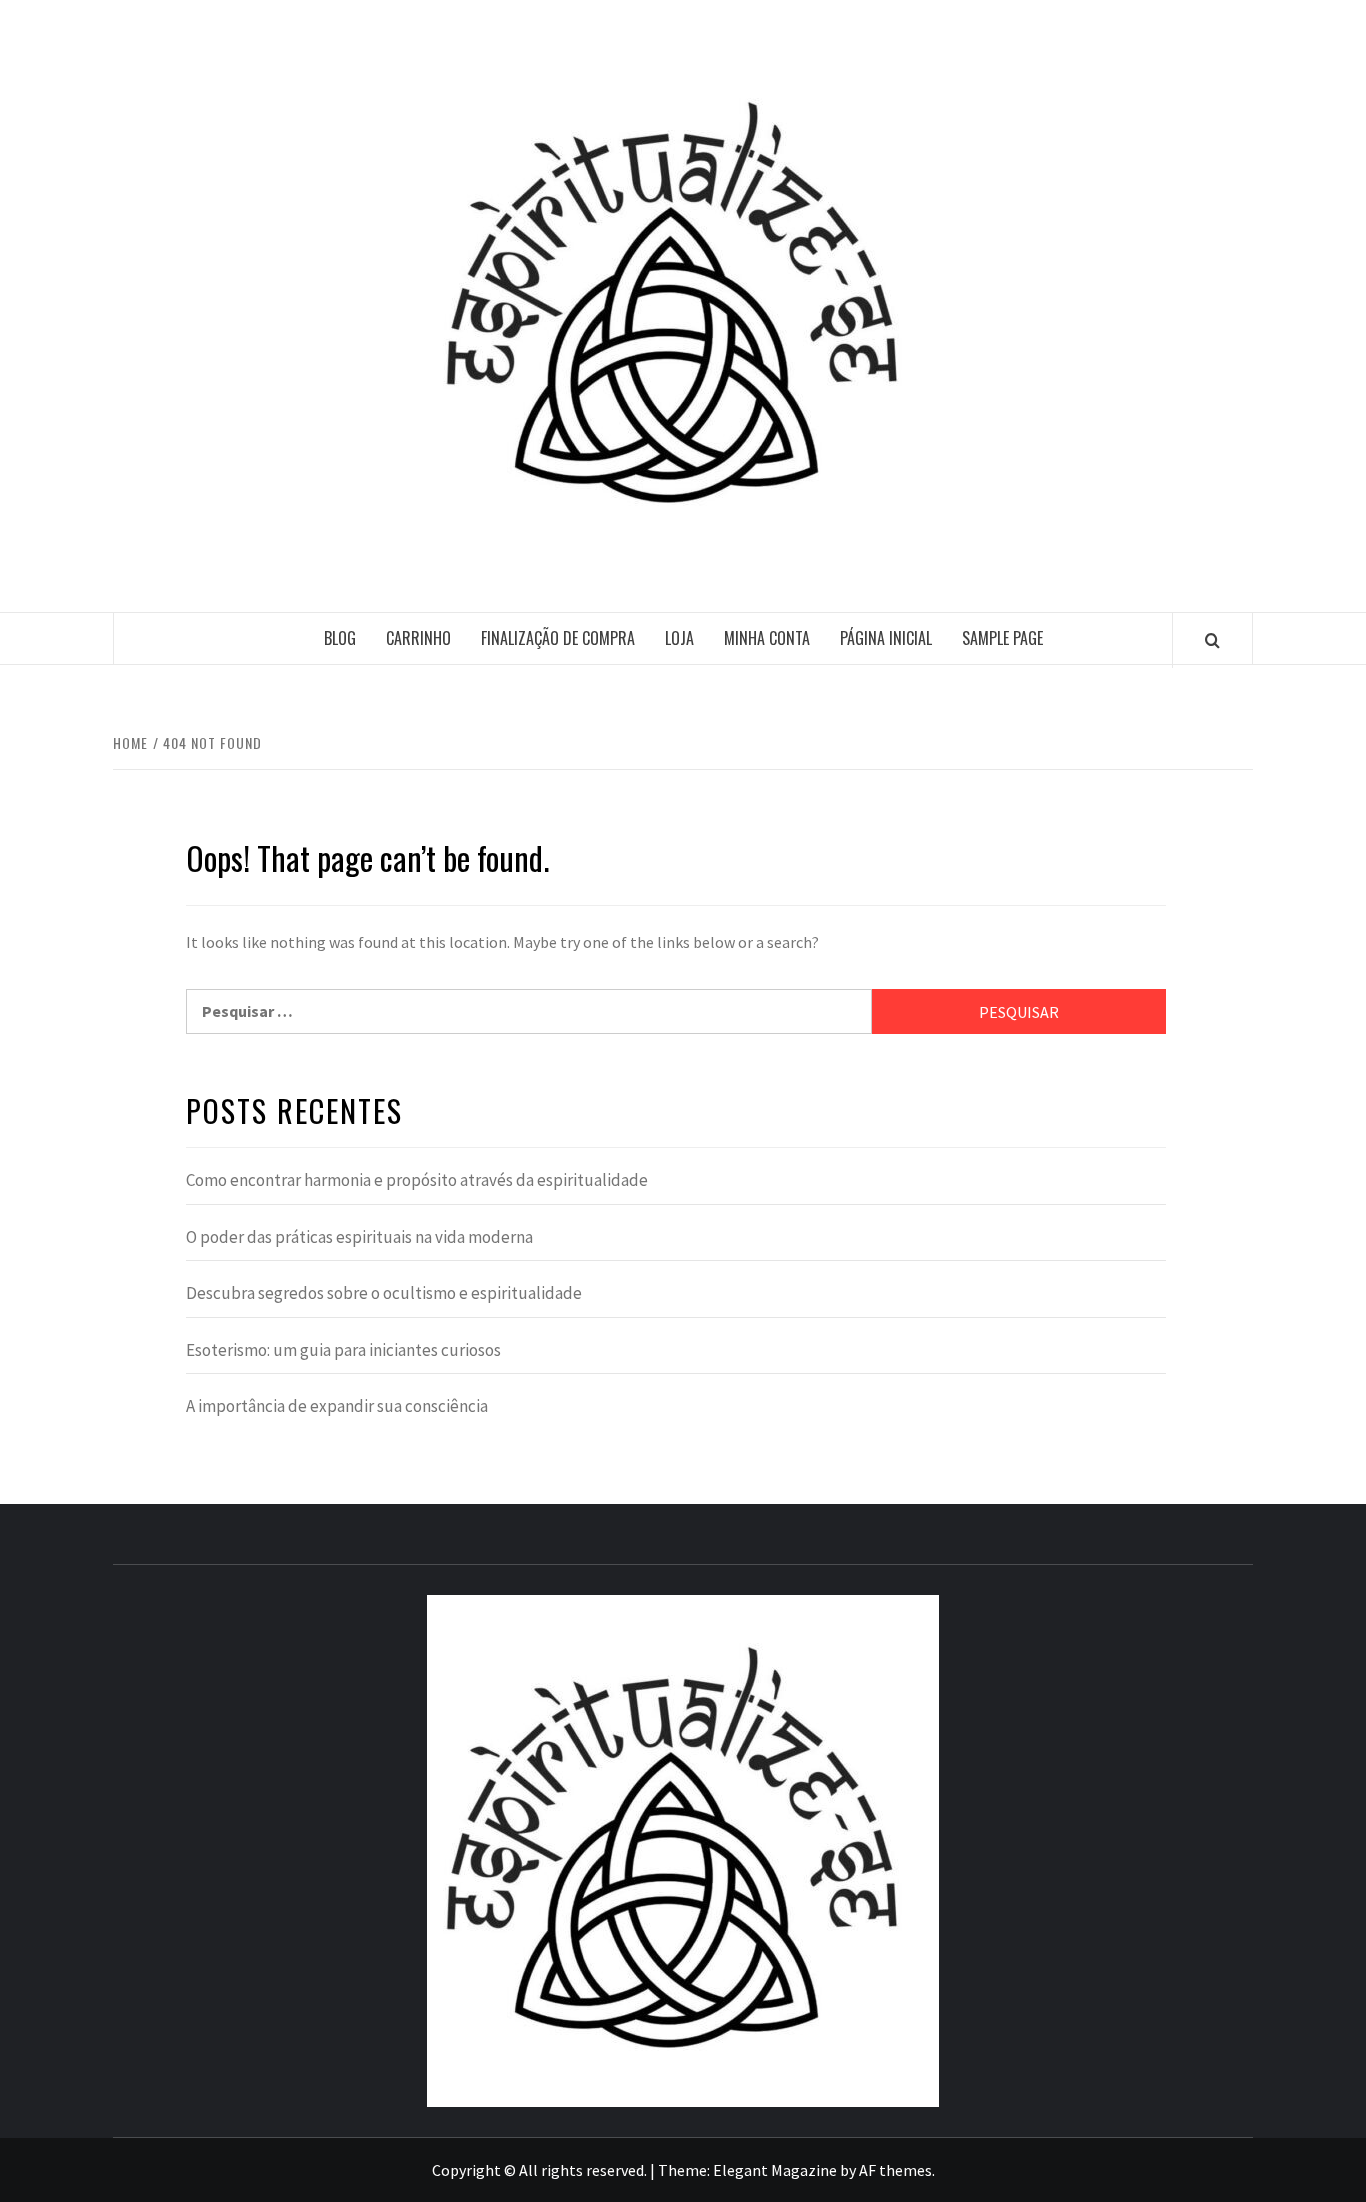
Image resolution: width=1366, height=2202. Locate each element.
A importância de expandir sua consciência (337, 1406)
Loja (679, 638)
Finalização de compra (558, 638)
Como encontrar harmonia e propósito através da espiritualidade (417, 1180)
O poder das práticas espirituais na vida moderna (359, 1237)
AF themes (895, 2170)
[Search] (1212, 640)
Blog (340, 638)
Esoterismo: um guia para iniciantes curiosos (343, 1350)
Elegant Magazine (775, 2170)
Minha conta (767, 638)
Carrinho (418, 638)
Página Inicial (886, 638)
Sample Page (1002, 638)
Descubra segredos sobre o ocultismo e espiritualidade (384, 1293)
